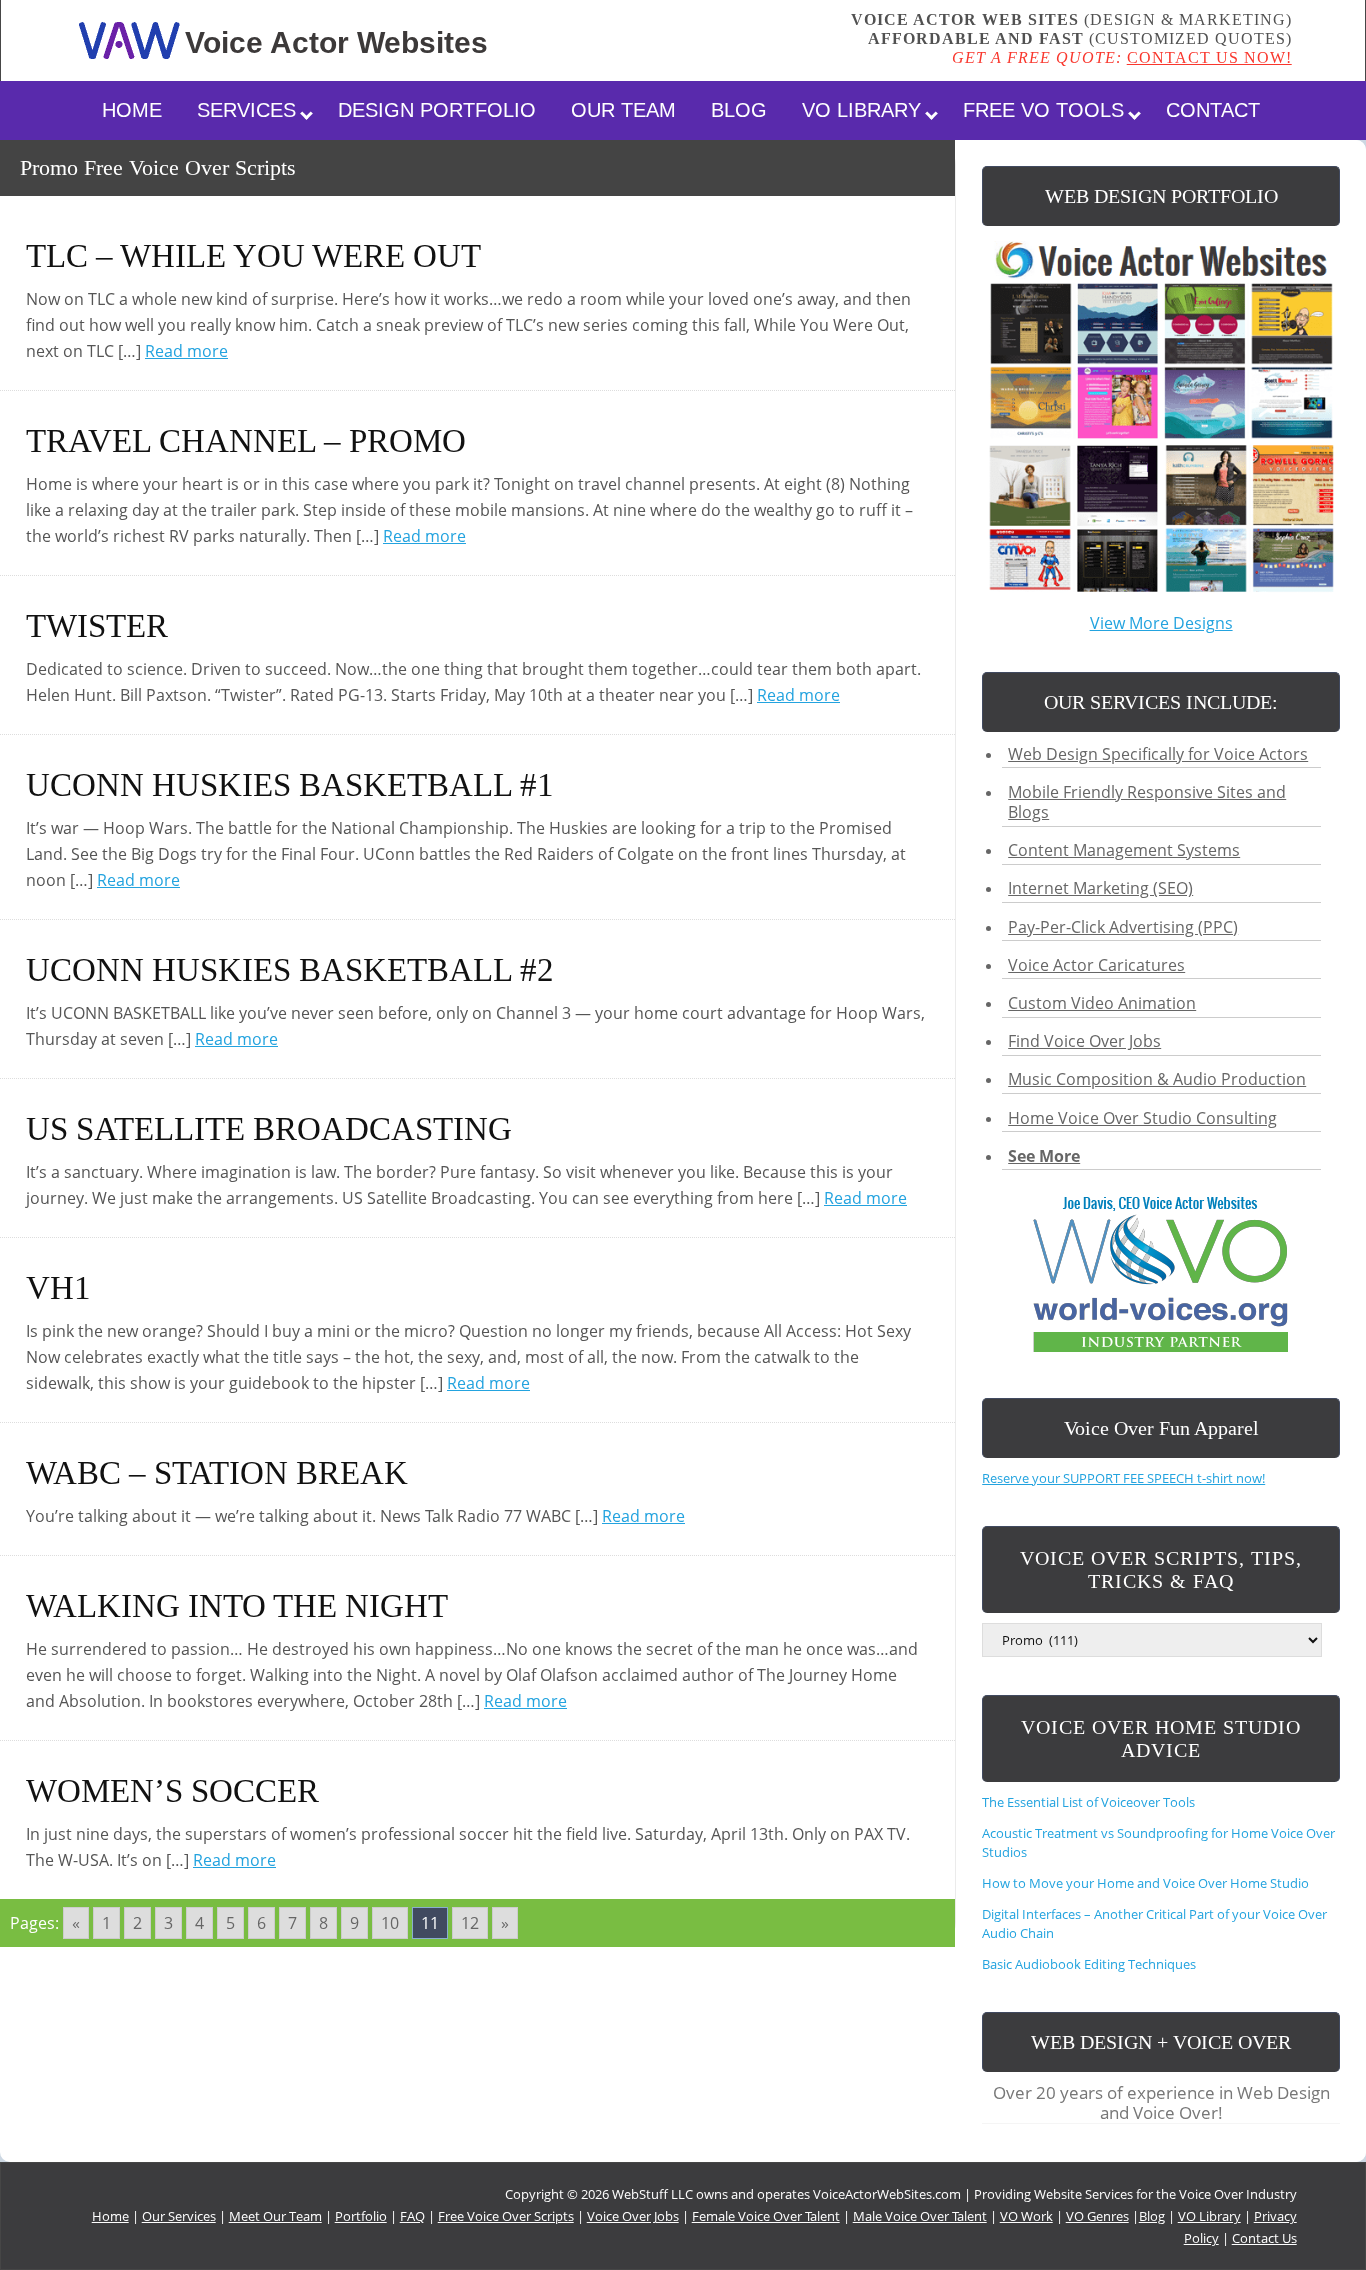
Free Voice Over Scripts (506, 2216)
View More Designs (1161, 623)
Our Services (179, 2216)
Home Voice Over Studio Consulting (1142, 1118)
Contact (1213, 110)
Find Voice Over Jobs (1084, 1041)
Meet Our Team (275, 2216)
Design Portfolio (437, 110)
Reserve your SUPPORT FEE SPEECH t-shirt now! (1123, 1478)
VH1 (58, 1288)
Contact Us (1264, 2238)
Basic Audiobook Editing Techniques (1089, 1964)
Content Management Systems (1124, 850)
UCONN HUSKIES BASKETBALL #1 (290, 785)
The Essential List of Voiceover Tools (1090, 1802)
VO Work (1026, 2216)
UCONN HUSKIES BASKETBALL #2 (290, 970)
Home (132, 110)
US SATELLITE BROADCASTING (269, 1129)
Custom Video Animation (1102, 1003)
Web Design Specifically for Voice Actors (1158, 754)
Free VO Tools (1043, 110)
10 (390, 1923)
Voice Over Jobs (633, 2216)
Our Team (623, 110)
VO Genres (1097, 2216)
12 (470, 1923)
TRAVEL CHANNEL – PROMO (246, 441)
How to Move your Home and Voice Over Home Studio (1145, 1883)
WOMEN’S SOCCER (172, 1791)
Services (246, 110)
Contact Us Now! (1209, 57)
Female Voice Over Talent (766, 2216)
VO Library (861, 110)
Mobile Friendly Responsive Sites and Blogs (1147, 802)
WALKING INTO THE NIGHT (237, 1606)
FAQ (412, 2216)
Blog (739, 110)
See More (1044, 1156)
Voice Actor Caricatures (1096, 965)
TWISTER (97, 626)
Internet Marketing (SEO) (1100, 888)
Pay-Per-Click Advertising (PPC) (1123, 927)
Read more (186, 351)
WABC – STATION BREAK (217, 1473)
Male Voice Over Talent (920, 2216)
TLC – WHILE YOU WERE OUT (253, 256)
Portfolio (361, 2216)
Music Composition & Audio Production (1157, 1079)
